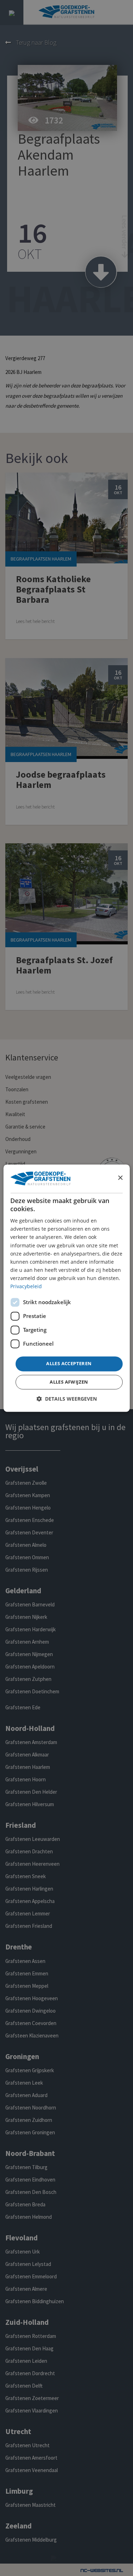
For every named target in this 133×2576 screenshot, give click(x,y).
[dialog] (66, 1288)
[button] (67, 1399)
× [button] (120, 1178)
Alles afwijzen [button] (69, 1382)
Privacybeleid (26, 1286)
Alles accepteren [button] (69, 1364)
